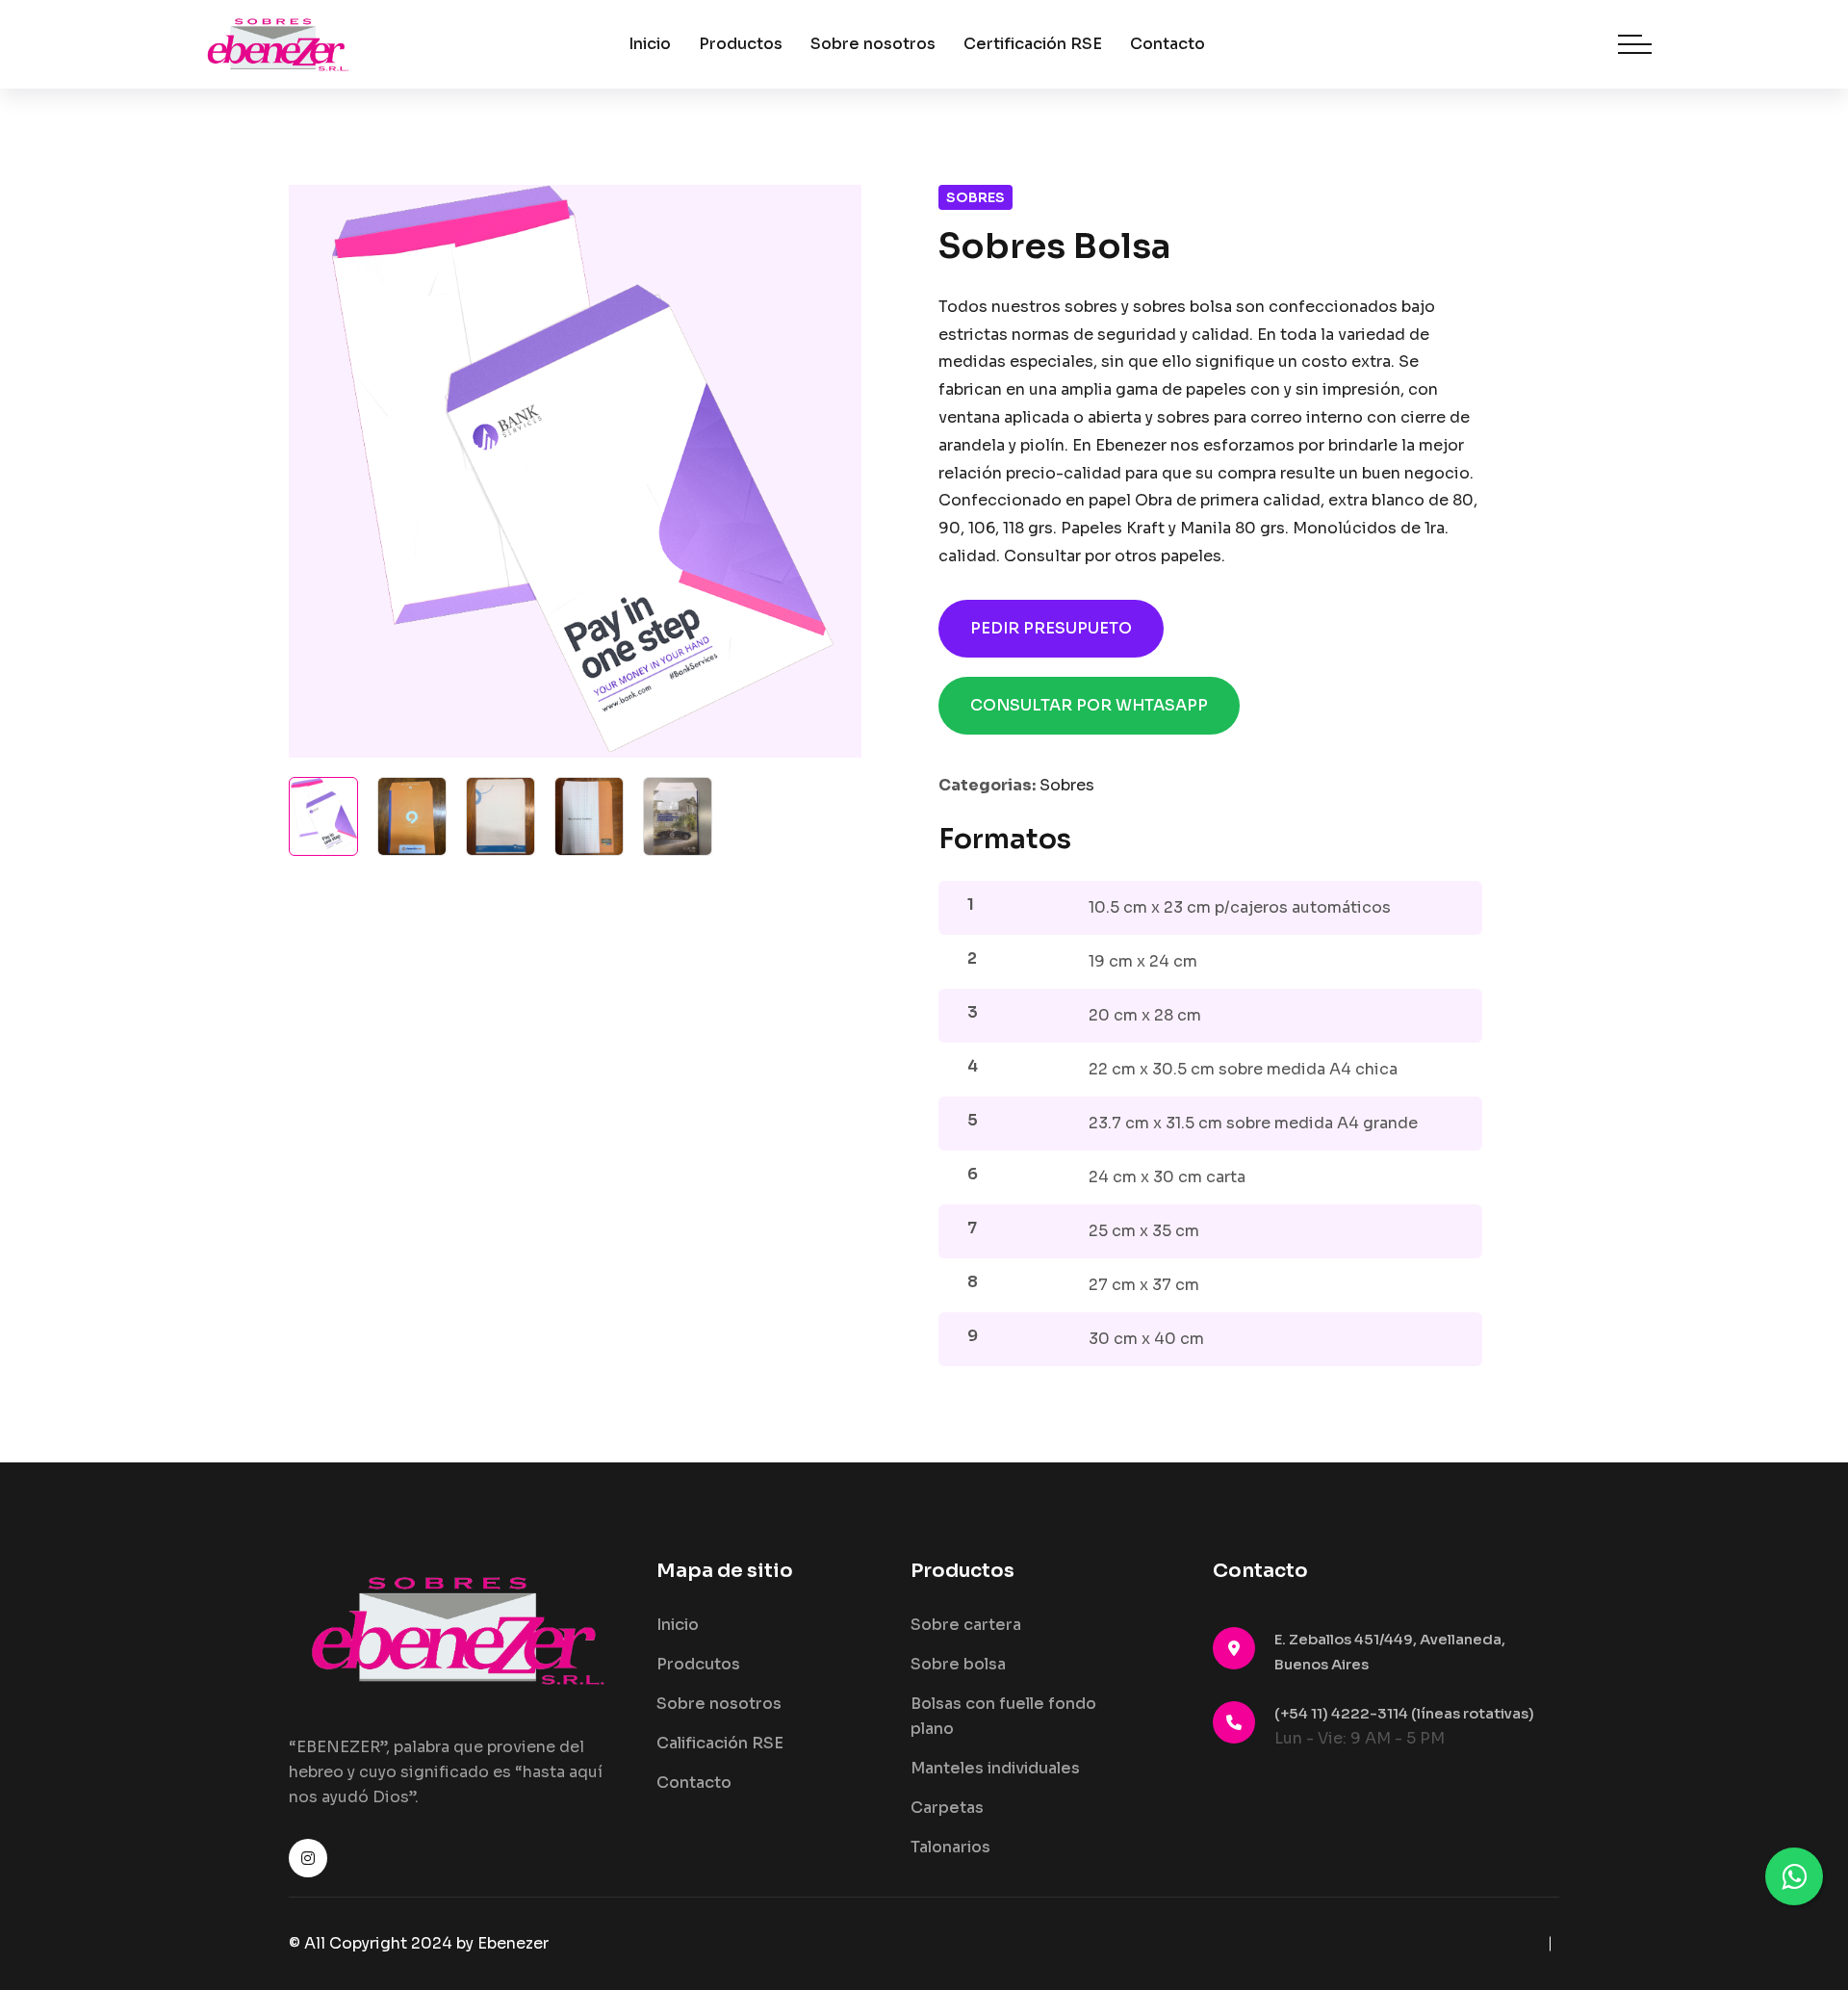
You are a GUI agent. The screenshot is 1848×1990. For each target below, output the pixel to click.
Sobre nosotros (873, 44)
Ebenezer (513, 1943)
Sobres (975, 197)
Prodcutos (698, 1664)
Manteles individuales (995, 1768)
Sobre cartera (966, 1625)
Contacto (1168, 44)
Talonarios (950, 1847)
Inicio (650, 44)
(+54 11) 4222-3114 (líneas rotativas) (1404, 1713)
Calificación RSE (720, 1743)
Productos (741, 44)
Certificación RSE (1033, 44)
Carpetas (947, 1808)
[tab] (323, 816)
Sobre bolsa (958, 1664)
